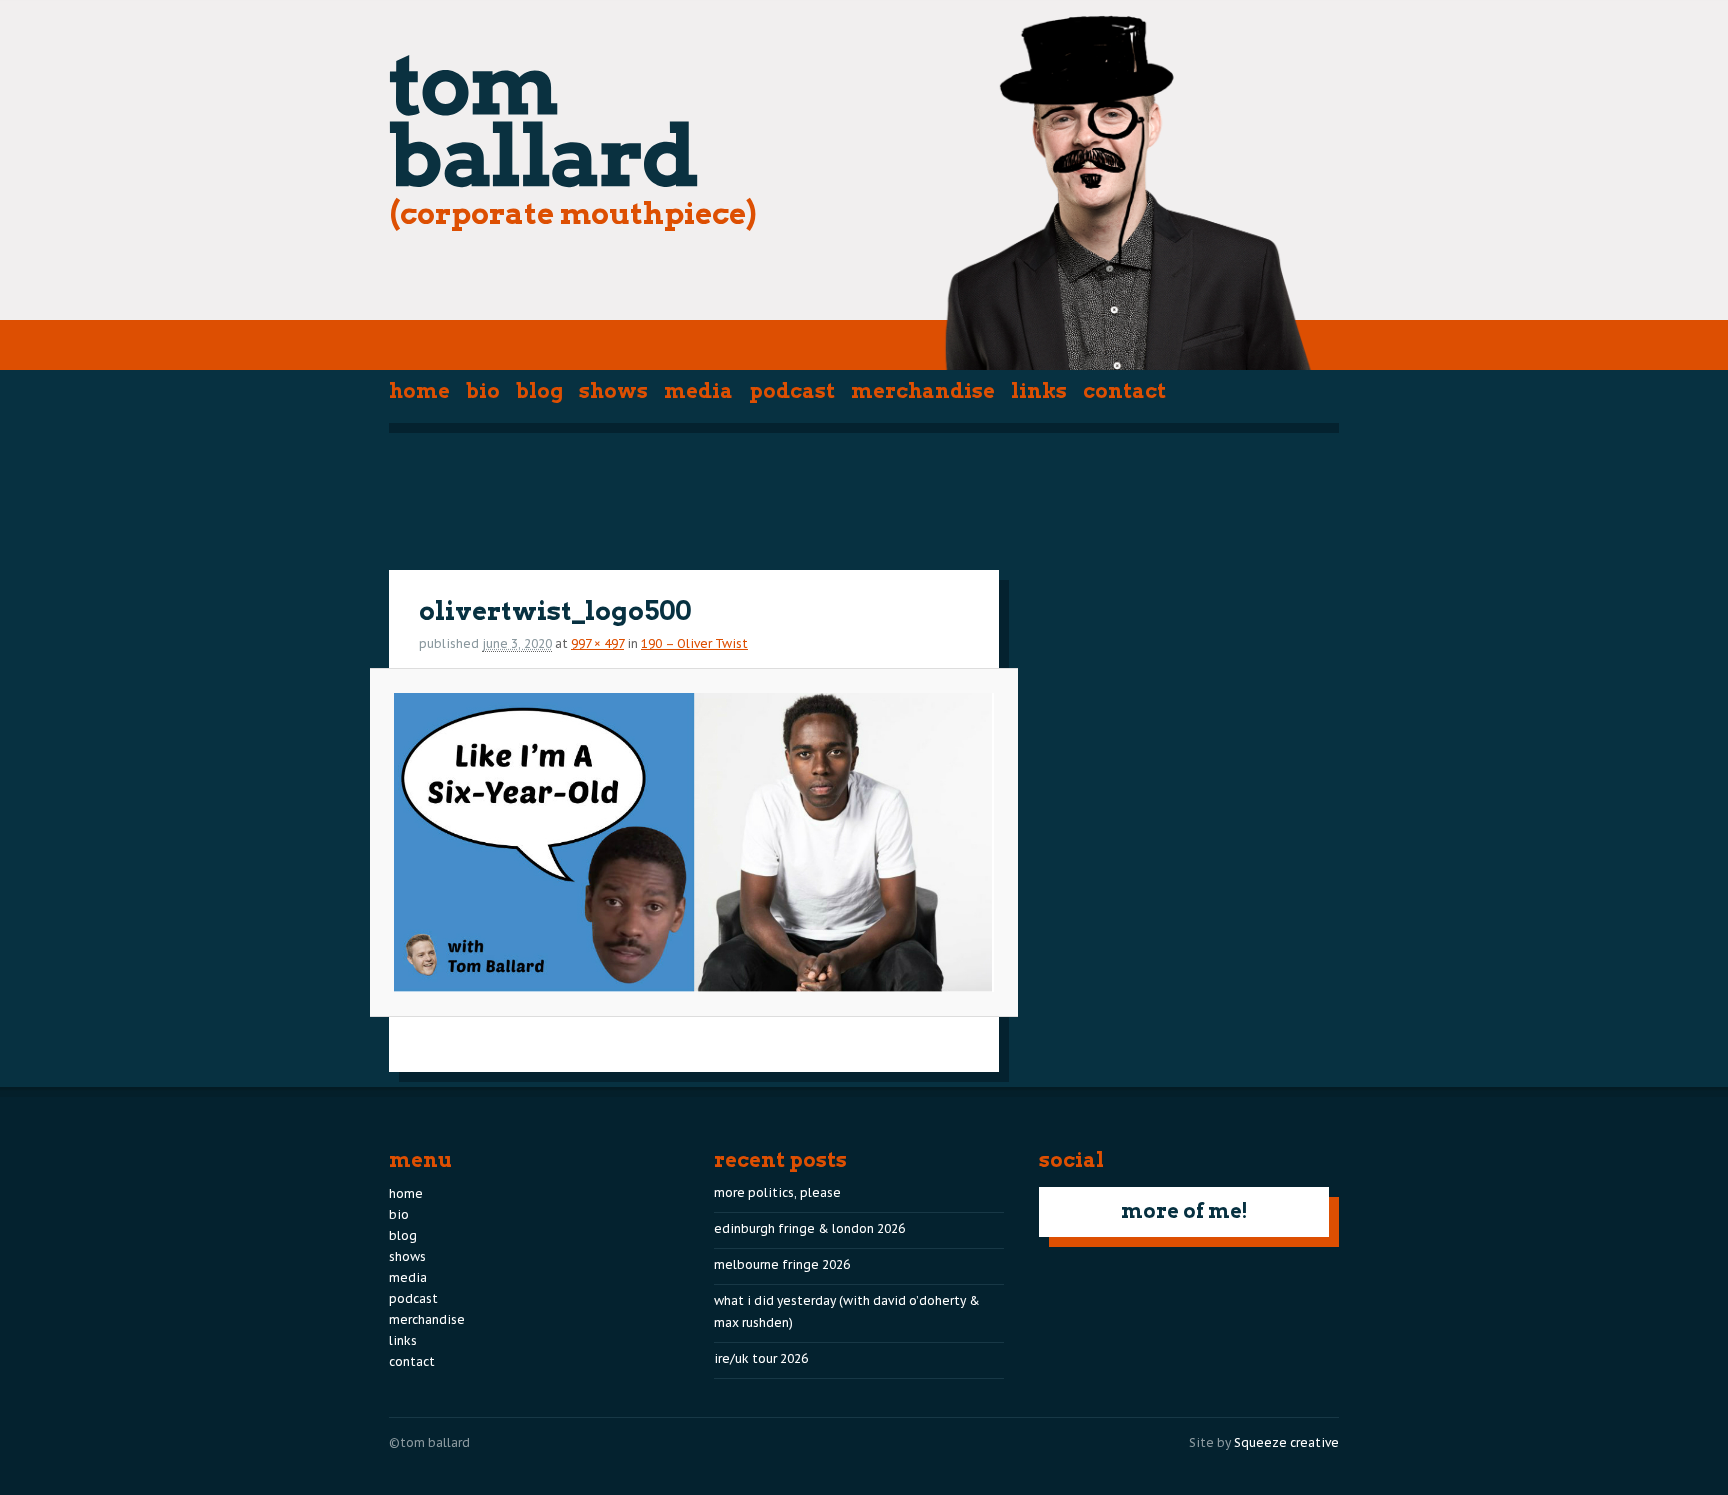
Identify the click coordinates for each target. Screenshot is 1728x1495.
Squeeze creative (1286, 1442)
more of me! (1184, 1211)
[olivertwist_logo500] (693, 842)
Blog (539, 391)
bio (483, 391)
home (419, 391)
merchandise (923, 391)
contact (1124, 391)
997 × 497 (597, 643)
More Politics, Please (777, 1192)
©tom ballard (429, 1442)
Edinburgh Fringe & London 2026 (809, 1228)
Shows (613, 391)
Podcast (792, 391)
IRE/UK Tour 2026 (761, 1358)
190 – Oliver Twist (694, 643)
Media (698, 391)
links (1039, 391)
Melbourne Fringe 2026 (782, 1264)
